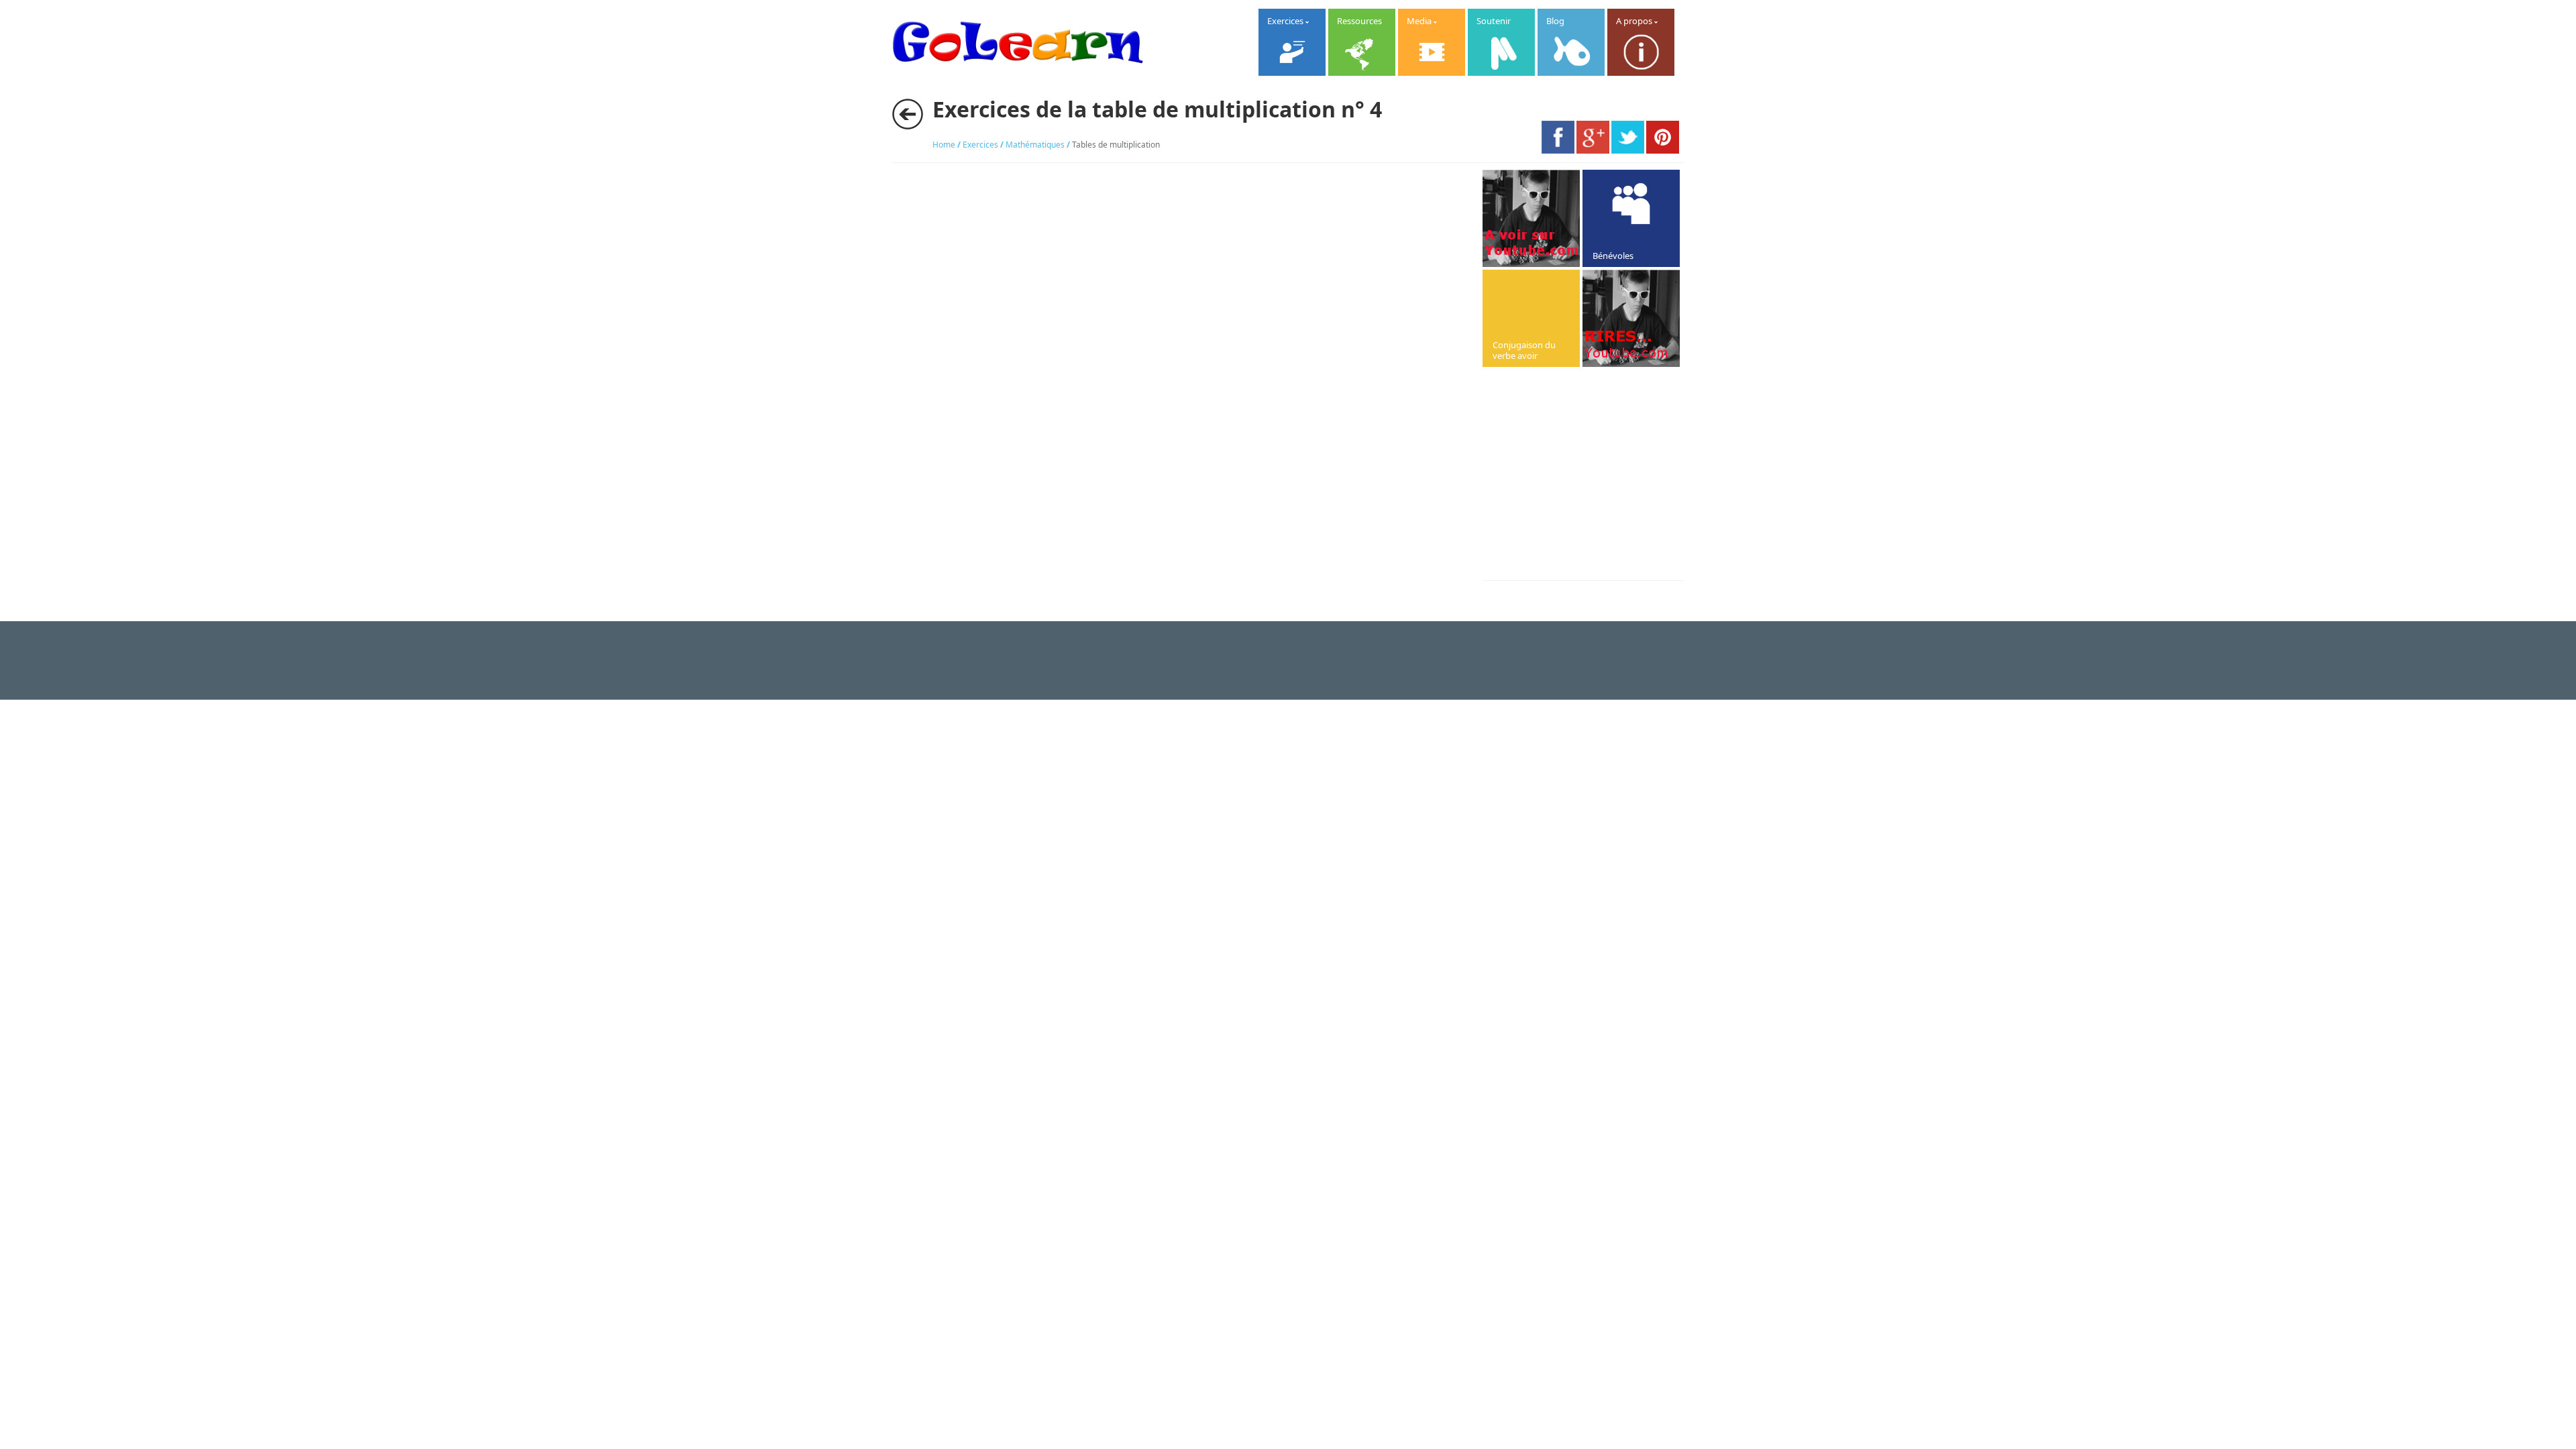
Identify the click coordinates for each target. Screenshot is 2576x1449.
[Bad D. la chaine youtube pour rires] (1531, 218)
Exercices (980, 145)
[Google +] (1593, 150)
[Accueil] (1018, 74)
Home (944, 145)
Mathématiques (1035, 145)
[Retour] (908, 114)
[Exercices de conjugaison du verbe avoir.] (1531, 318)
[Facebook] (1558, 150)
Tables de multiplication (1116, 145)
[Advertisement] (1595, 475)
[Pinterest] (1663, 150)
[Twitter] (1628, 150)
